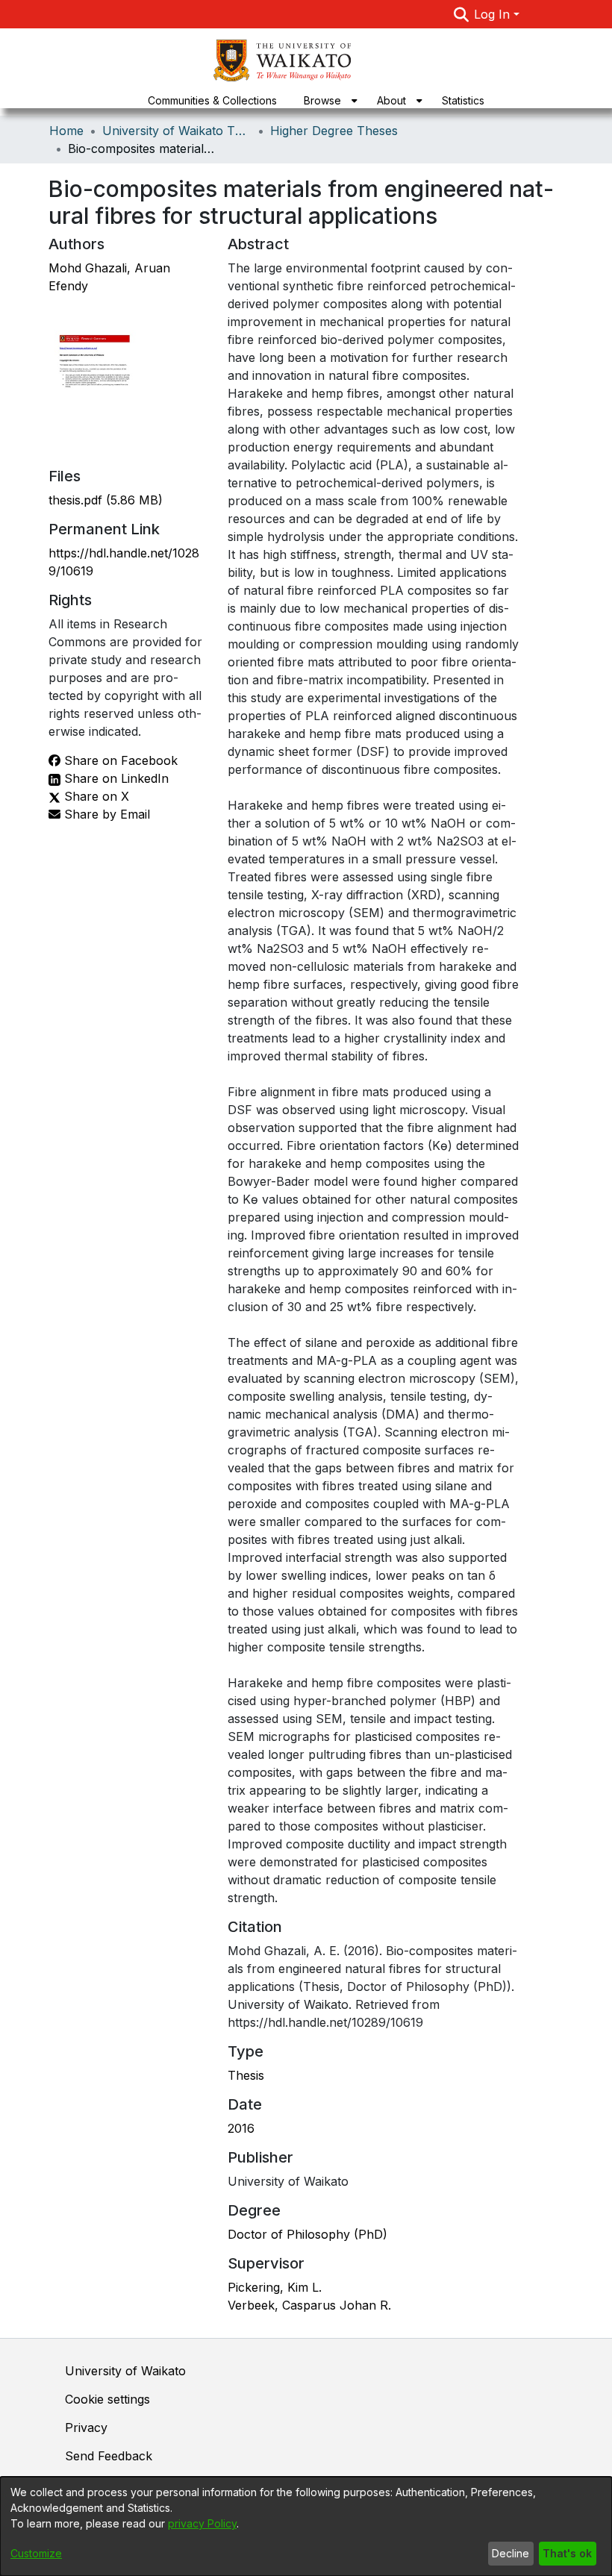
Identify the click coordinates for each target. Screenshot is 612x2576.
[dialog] (306, 2526)
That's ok (567, 2553)
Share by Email (105, 814)
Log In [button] (494, 14)
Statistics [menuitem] (463, 100)
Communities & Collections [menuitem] (212, 100)
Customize (36, 2553)
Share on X (95, 796)
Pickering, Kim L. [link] (275, 2287)
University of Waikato (125, 2371)
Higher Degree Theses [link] (334, 131)
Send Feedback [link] (109, 2456)
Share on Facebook (119, 760)
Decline (510, 2553)
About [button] (391, 100)
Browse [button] (322, 100)
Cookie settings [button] (107, 2399)
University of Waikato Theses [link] (177, 131)
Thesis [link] (246, 2075)
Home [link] (66, 131)
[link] (106, 500)
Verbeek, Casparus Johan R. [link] (309, 2305)
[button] (461, 14)
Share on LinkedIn (115, 778)
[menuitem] (327, 100)
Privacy (86, 2427)
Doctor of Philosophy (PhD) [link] (307, 2234)
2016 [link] (241, 2128)
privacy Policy (202, 2523)
